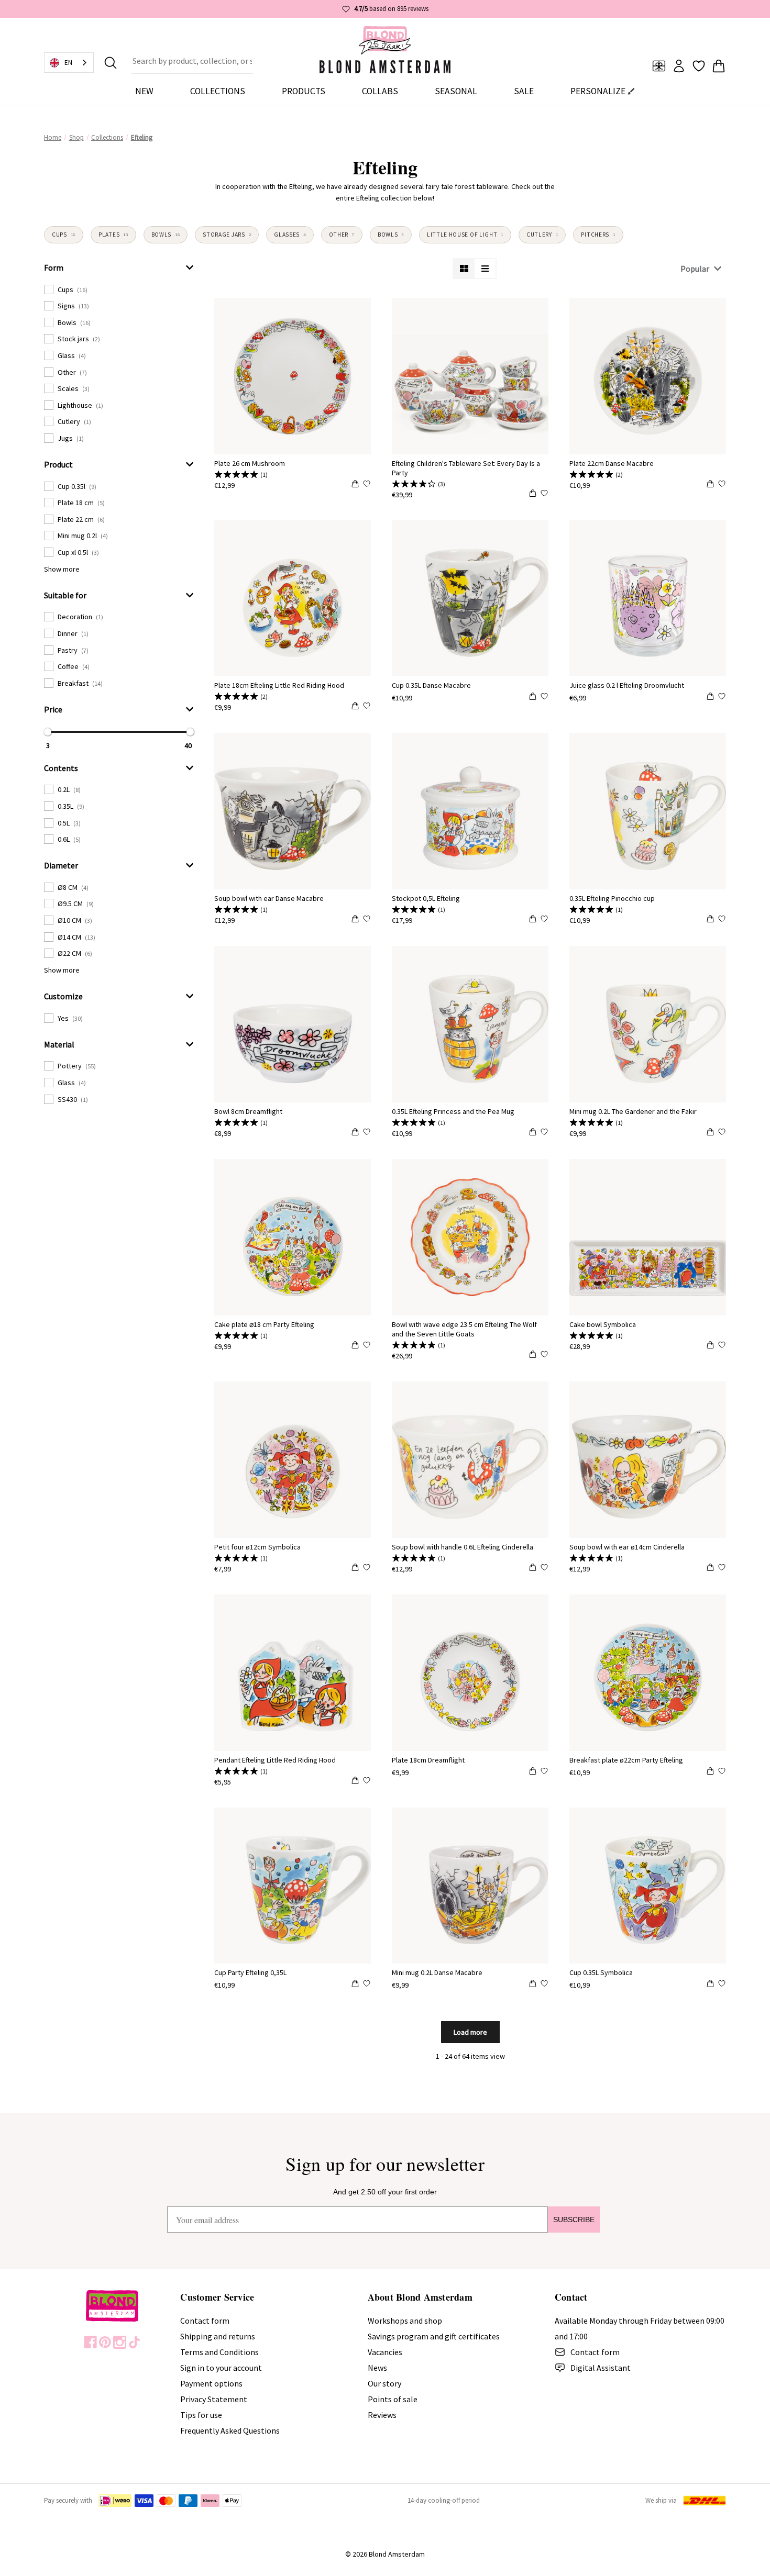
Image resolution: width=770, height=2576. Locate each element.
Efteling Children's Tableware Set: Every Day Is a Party (466, 468)
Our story (384, 2383)
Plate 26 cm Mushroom (250, 463)
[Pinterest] (105, 2342)
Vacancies (385, 2352)
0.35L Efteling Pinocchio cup (612, 898)
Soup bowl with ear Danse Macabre (269, 898)
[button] (119, 267)
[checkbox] (119, 289)
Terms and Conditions (219, 2352)
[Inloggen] (679, 66)
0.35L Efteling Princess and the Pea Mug (453, 1111)
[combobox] (192, 63)
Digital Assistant (601, 2368)
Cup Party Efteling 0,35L (250, 1972)
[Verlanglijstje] (699, 66)
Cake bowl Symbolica (603, 1324)
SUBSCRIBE (574, 2220)
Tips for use (201, 2415)
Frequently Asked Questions (230, 2430)
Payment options (211, 2383)
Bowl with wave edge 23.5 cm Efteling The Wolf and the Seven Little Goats (464, 1329)
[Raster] (464, 269)
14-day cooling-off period (444, 2500)
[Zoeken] (111, 63)
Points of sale (393, 2399)
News (377, 2368)
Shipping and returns (218, 2336)
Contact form (205, 2321)
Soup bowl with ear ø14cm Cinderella (627, 1547)
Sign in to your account (221, 2368)
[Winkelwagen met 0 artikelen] (719, 66)
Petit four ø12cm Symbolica (257, 1547)
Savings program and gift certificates (434, 2336)
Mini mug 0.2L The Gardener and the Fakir (633, 1111)
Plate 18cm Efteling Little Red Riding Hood (279, 685)
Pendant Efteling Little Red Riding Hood (275, 1760)
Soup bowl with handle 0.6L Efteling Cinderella (463, 1547)
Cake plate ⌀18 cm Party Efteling (264, 1324)
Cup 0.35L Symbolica (601, 1972)
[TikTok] (134, 2342)
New (144, 91)
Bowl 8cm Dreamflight (248, 1111)
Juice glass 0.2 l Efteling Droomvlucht (627, 685)
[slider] (48, 732)
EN (68, 63)
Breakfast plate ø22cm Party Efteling (626, 1760)
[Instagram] (120, 2342)
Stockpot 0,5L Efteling (426, 898)
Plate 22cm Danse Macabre (612, 463)
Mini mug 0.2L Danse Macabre (437, 1972)
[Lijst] (485, 269)
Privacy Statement (214, 2399)
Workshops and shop (405, 2321)
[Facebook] (90, 2342)
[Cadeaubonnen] (659, 66)
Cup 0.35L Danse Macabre (431, 685)
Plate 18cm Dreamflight (428, 1760)
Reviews (382, 2415)
